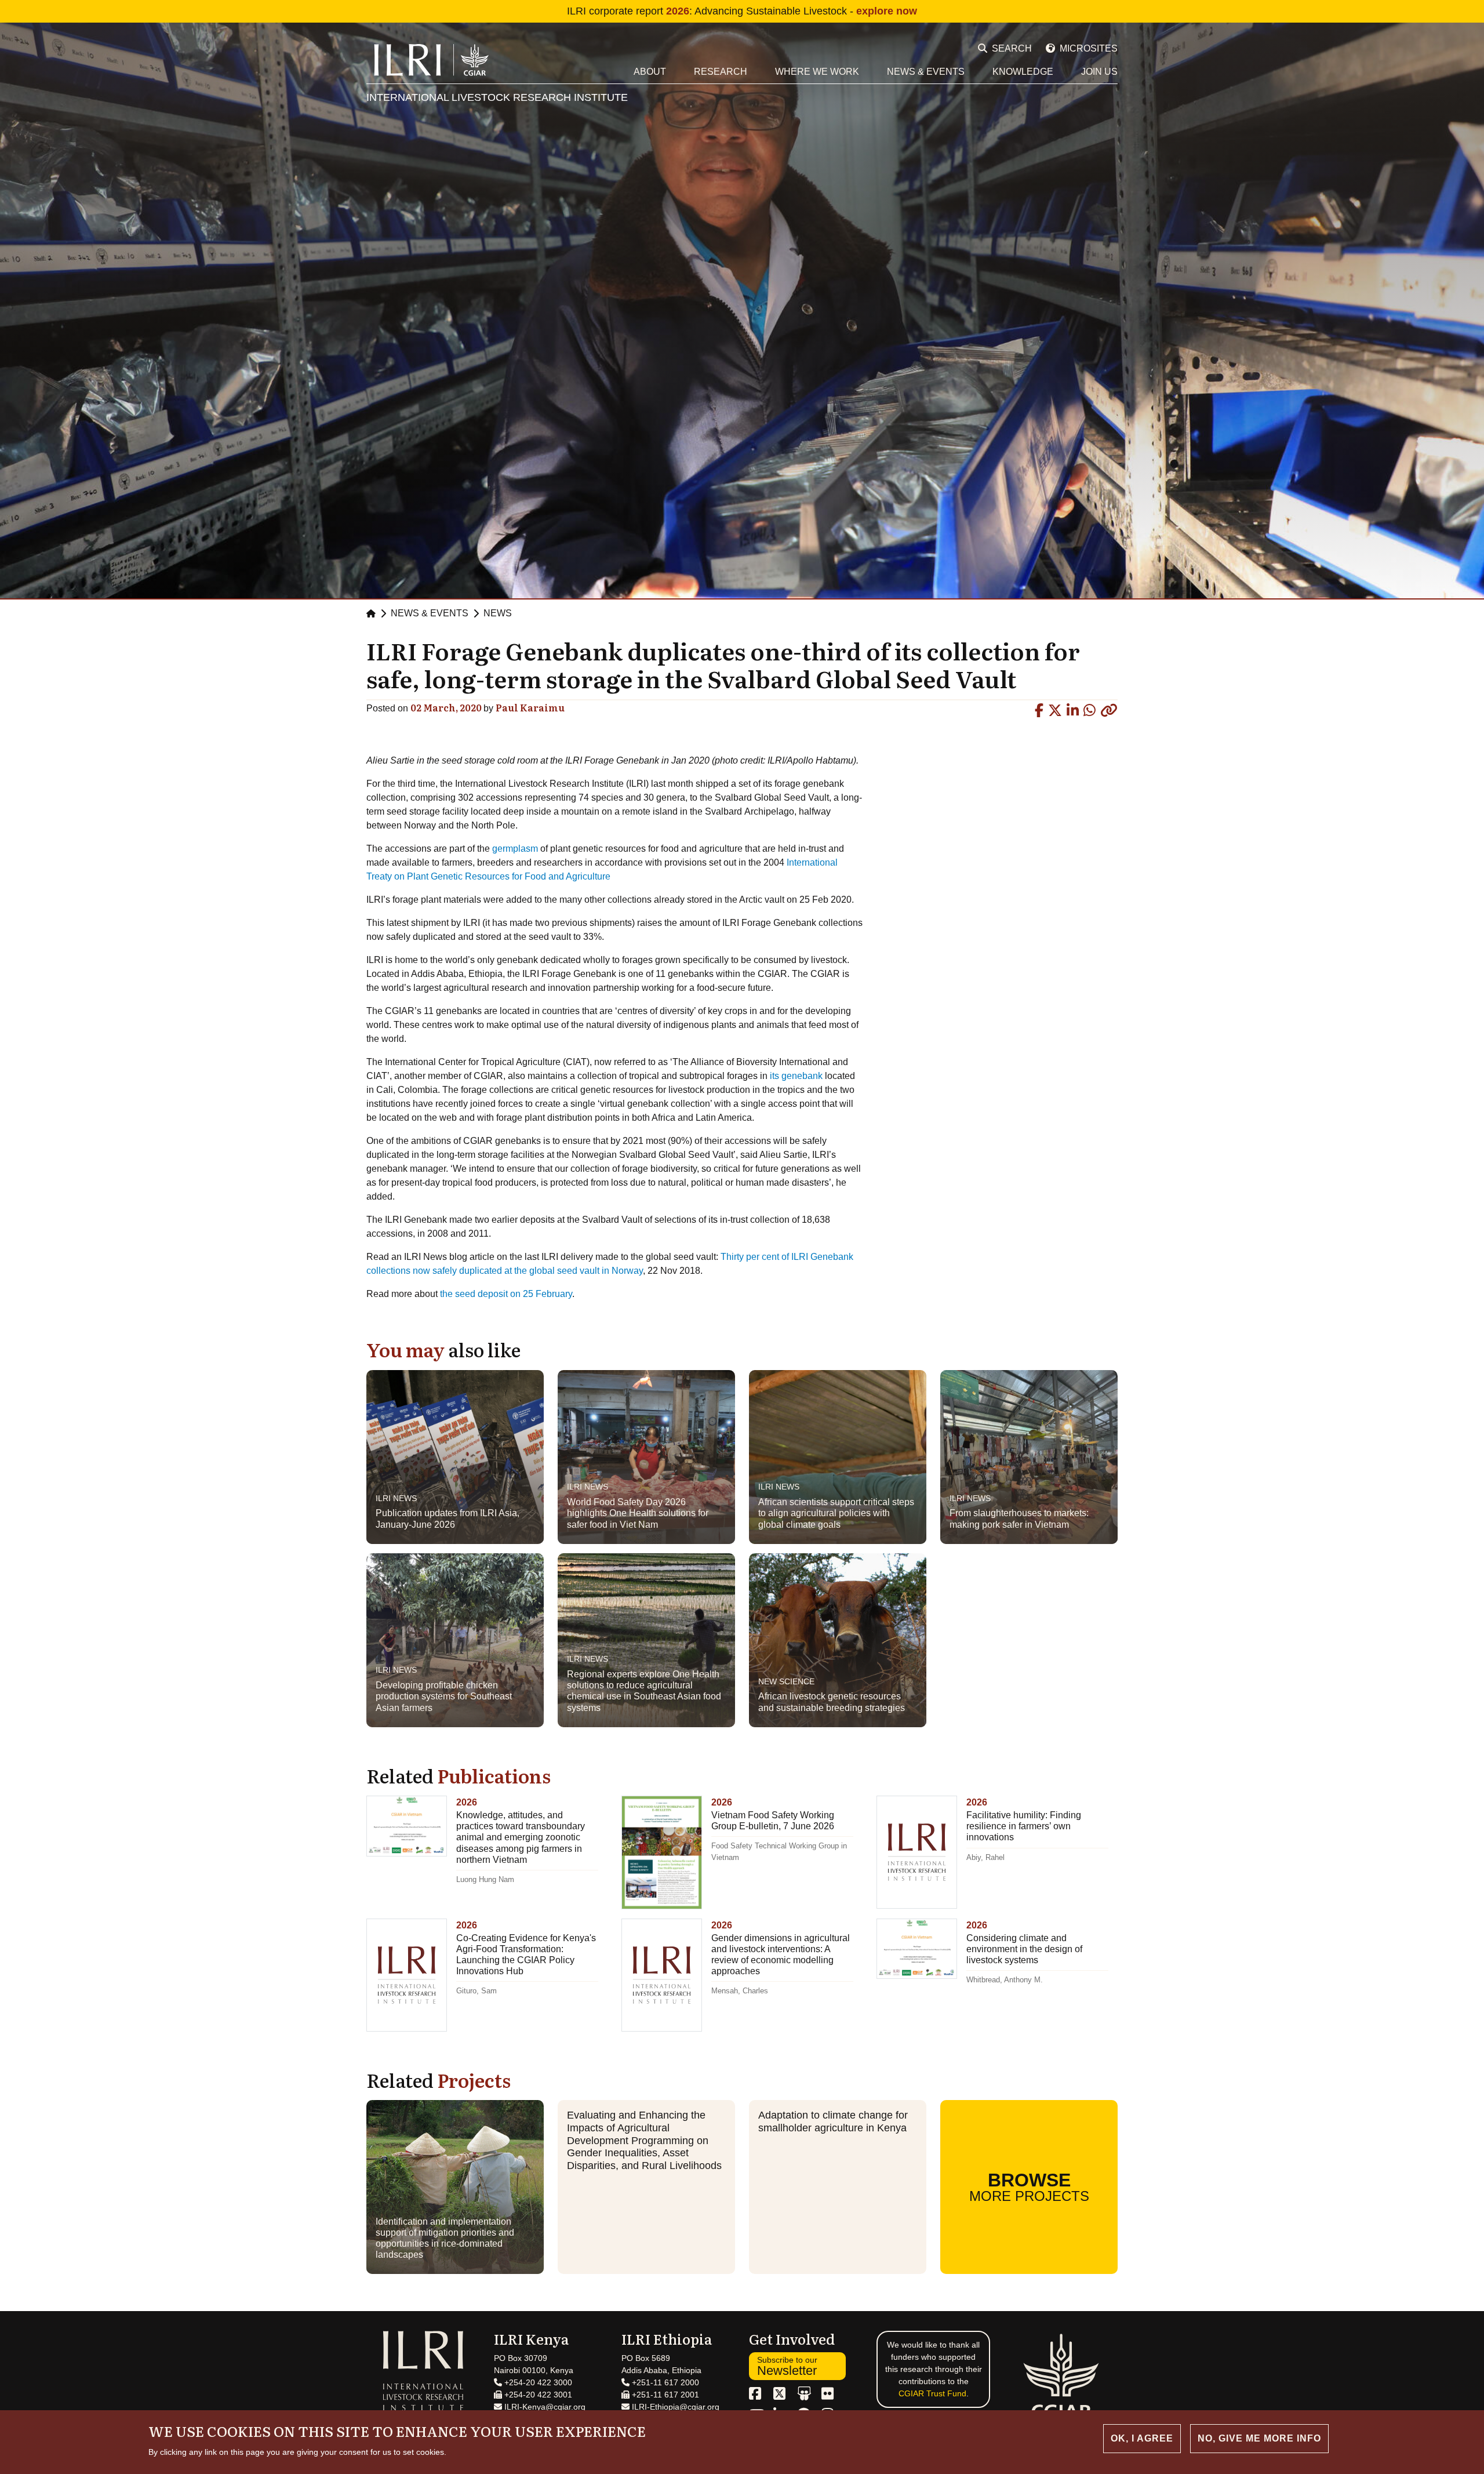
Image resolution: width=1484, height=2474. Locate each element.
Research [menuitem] (721, 72)
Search (1012, 48)
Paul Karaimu (530, 707)
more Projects (1029, 2187)
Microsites (1089, 48)
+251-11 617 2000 (664, 2382)
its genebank (796, 1076)
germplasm (515, 849)
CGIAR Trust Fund (932, 2393)
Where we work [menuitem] (817, 72)
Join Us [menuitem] (1099, 72)
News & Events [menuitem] (926, 72)
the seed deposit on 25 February (506, 1294)
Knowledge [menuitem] (1023, 72)
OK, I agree (1142, 2438)
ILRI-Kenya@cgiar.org (544, 2407)
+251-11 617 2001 (664, 2395)
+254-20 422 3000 (537, 2382)
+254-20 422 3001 (537, 2395)
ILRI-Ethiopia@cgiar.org (674, 2407)
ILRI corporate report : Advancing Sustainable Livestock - (742, 11)
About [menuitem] (650, 72)
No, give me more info (1259, 2438)
